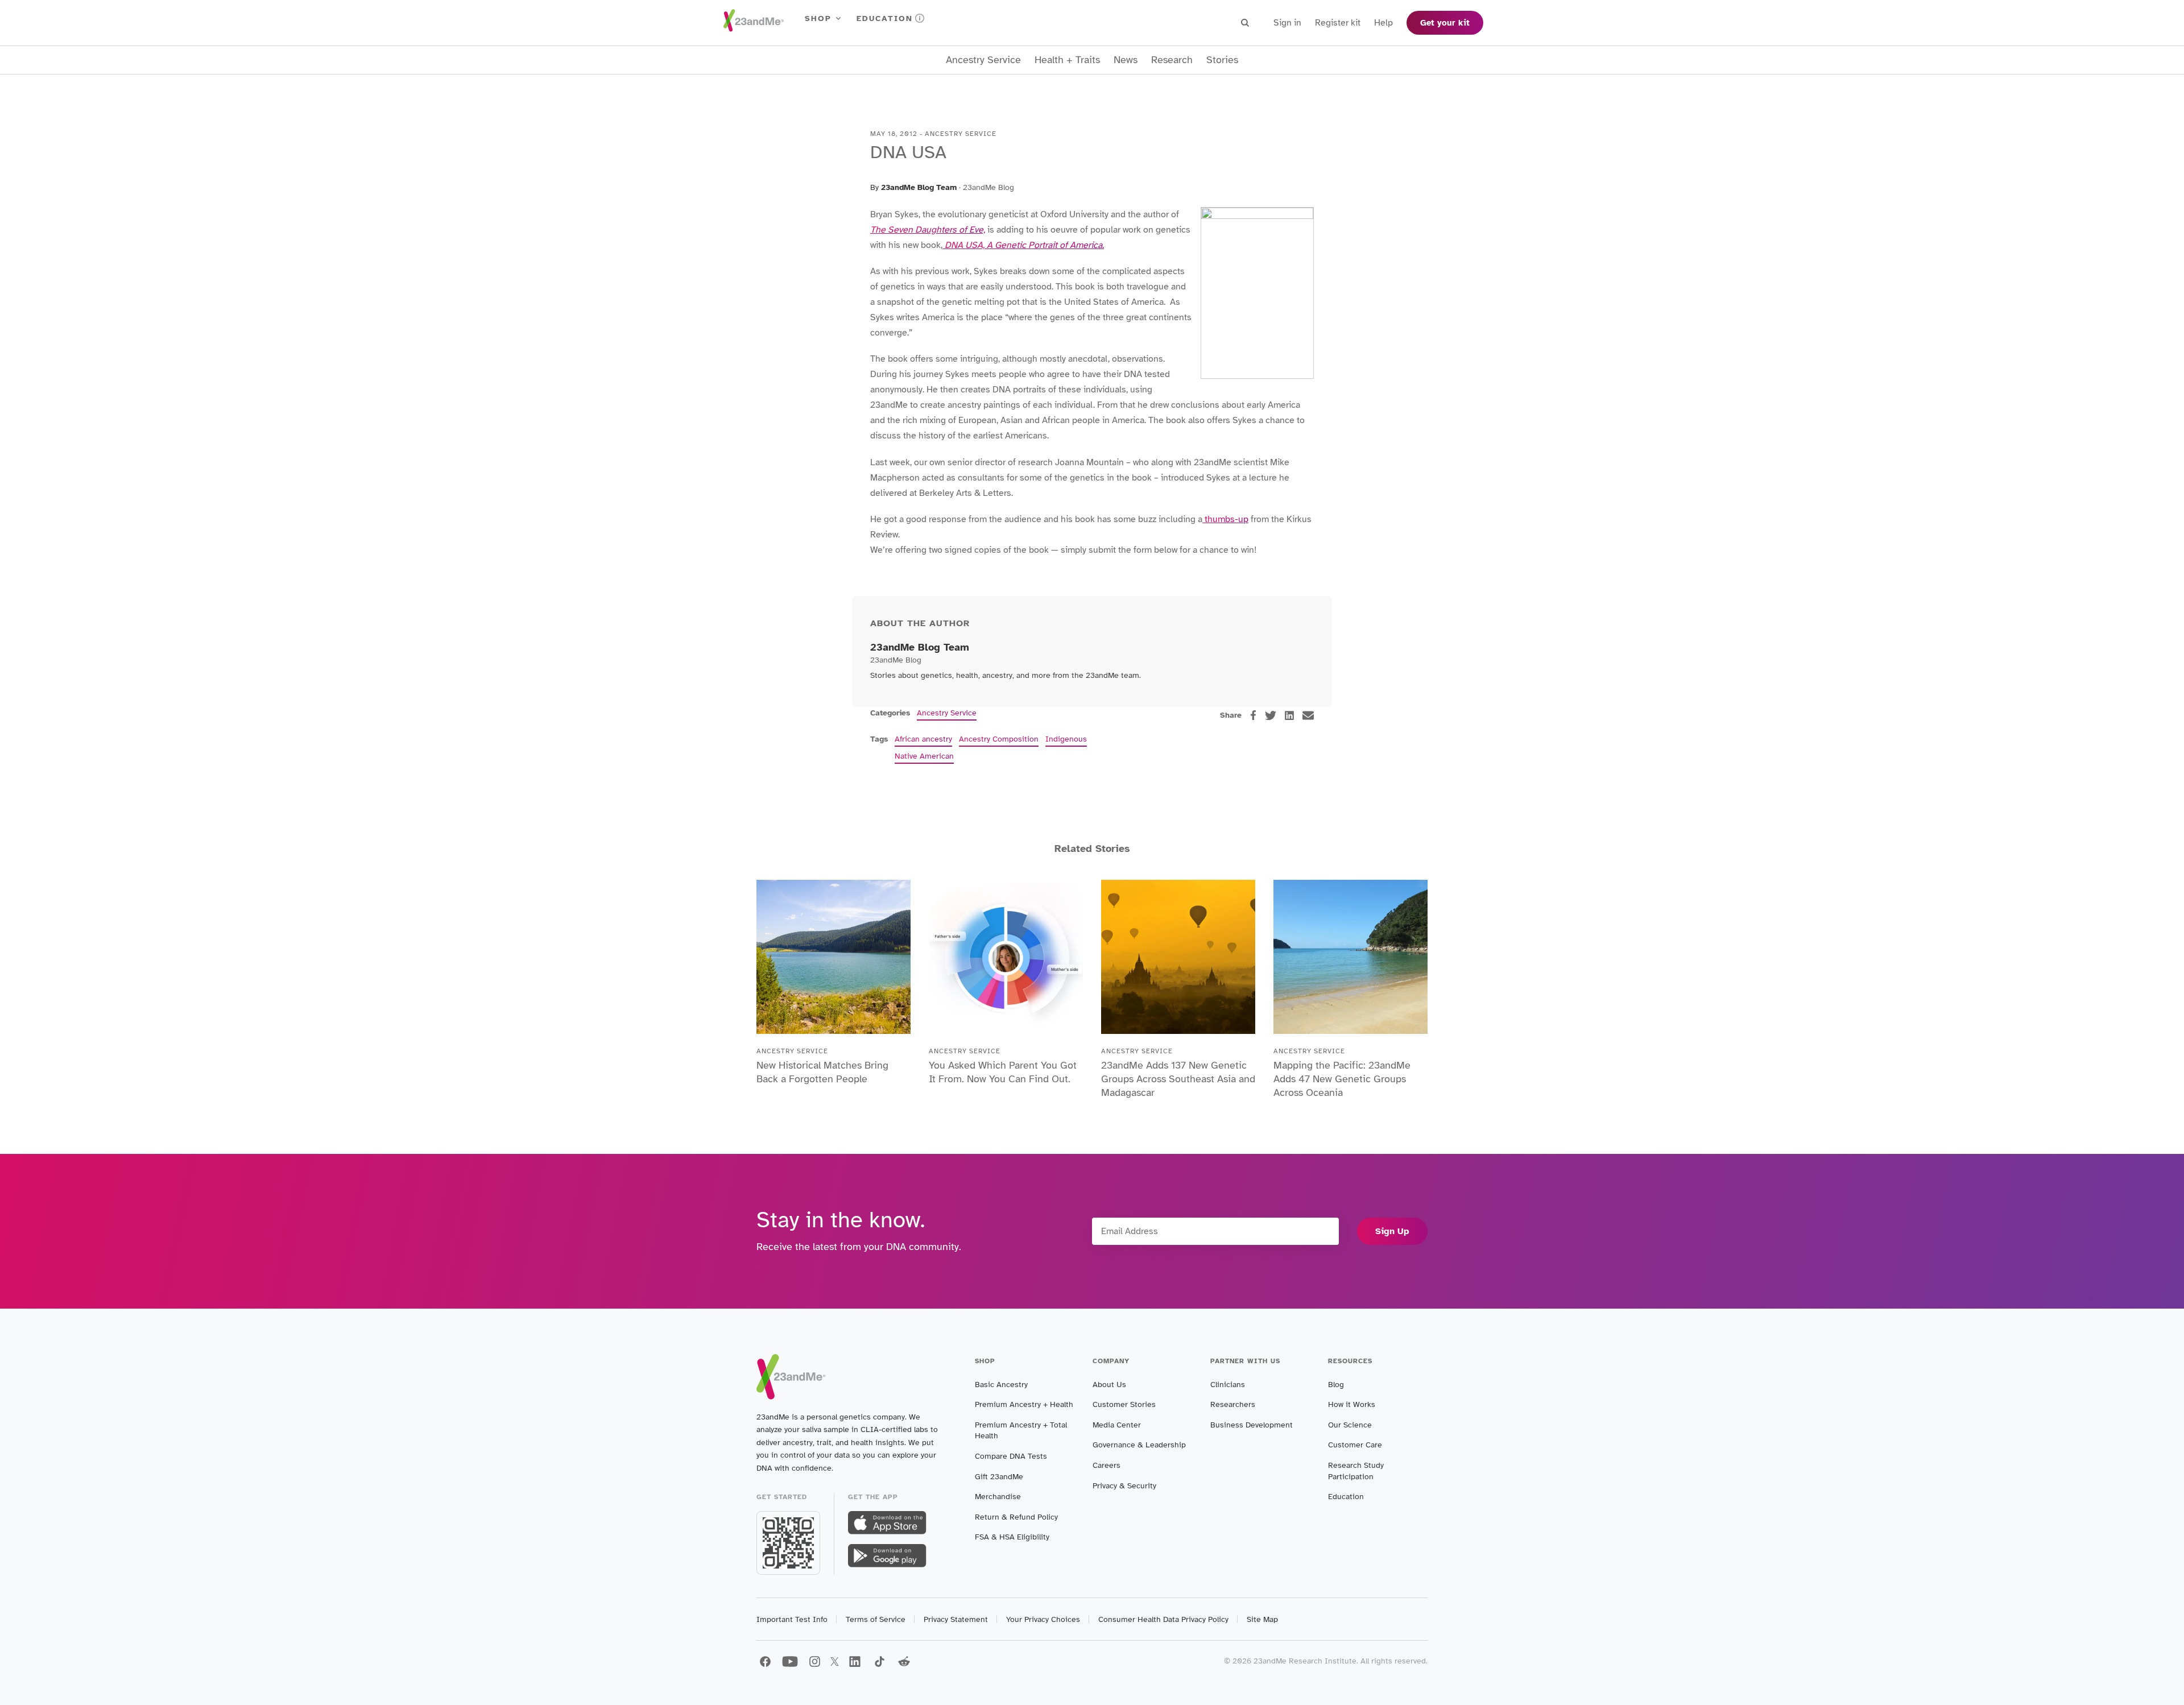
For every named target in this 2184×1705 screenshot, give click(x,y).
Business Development (1252, 1425)
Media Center (1117, 1425)
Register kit (1338, 23)
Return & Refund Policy (1016, 1517)
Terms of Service (876, 1619)
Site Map (1262, 1619)
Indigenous (1066, 739)
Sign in (1287, 23)
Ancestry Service (983, 60)
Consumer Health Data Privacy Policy (1163, 1619)
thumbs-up (1225, 519)
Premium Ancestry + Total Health (1021, 1431)
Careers (1107, 1465)
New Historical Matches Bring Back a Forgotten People (822, 1072)
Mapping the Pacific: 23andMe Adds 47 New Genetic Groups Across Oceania (1342, 1079)
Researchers (1233, 1404)
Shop (818, 18)
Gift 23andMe (999, 1477)
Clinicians (1228, 1385)
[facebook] (1253, 715)
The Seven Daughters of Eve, (928, 230)
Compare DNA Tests (1011, 1456)
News (1126, 60)
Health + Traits (1067, 60)
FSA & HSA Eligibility (1012, 1537)
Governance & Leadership (1139, 1445)
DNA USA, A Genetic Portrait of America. (1023, 245)
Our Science (1350, 1425)
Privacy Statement (956, 1619)
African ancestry (923, 739)
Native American (924, 756)
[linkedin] (1289, 715)
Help (1383, 23)
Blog (1336, 1385)
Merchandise (998, 1497)
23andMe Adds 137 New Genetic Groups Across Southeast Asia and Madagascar (1178, 1079)
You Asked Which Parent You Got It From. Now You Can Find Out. (1003, 1072)
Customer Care (1355, 1445)
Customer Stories (1124, 1404)
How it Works (1352, 1404)
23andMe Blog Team (919, 187)
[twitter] (1271, 715)
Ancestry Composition (999, 739)
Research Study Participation (1356, 1471)
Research (1172, 60)
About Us (1109, 1385)
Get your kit (1445, 23)
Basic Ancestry (1001, 1385)
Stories (1222, 60)
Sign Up (1392, 1231)
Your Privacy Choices (1043, 1619)
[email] (1308, 715)
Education (885, 18)
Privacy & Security (1124, 1486)
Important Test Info (792, 1619)
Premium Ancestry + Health (1024, 1404)
